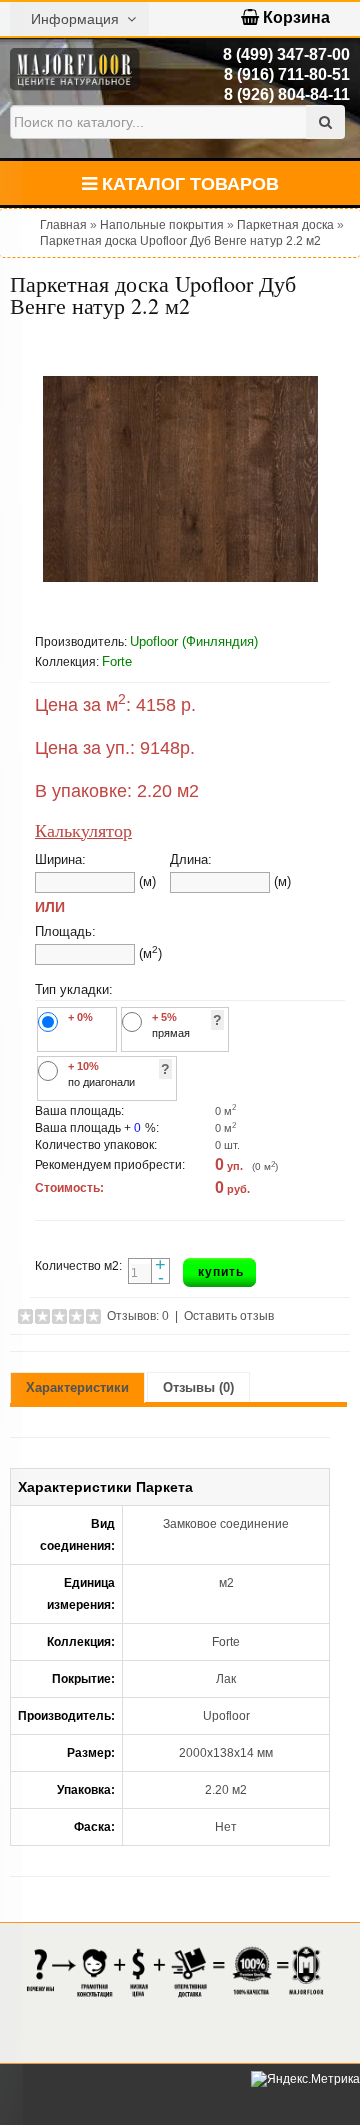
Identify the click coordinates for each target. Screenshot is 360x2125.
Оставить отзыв (229, 1316)
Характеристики (77, 1387)
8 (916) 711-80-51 (287, 74)
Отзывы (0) (198, 1387)
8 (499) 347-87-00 (286, 54)
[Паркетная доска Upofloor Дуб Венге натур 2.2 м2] (180, 479)
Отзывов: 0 (138, 1316)
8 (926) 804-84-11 (287, 94)
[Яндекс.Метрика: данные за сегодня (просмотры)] (305, 2079)
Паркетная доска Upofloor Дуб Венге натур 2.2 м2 (180, 241)
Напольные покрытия (162, 225)
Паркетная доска (285, 225)
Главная (63, 225)
